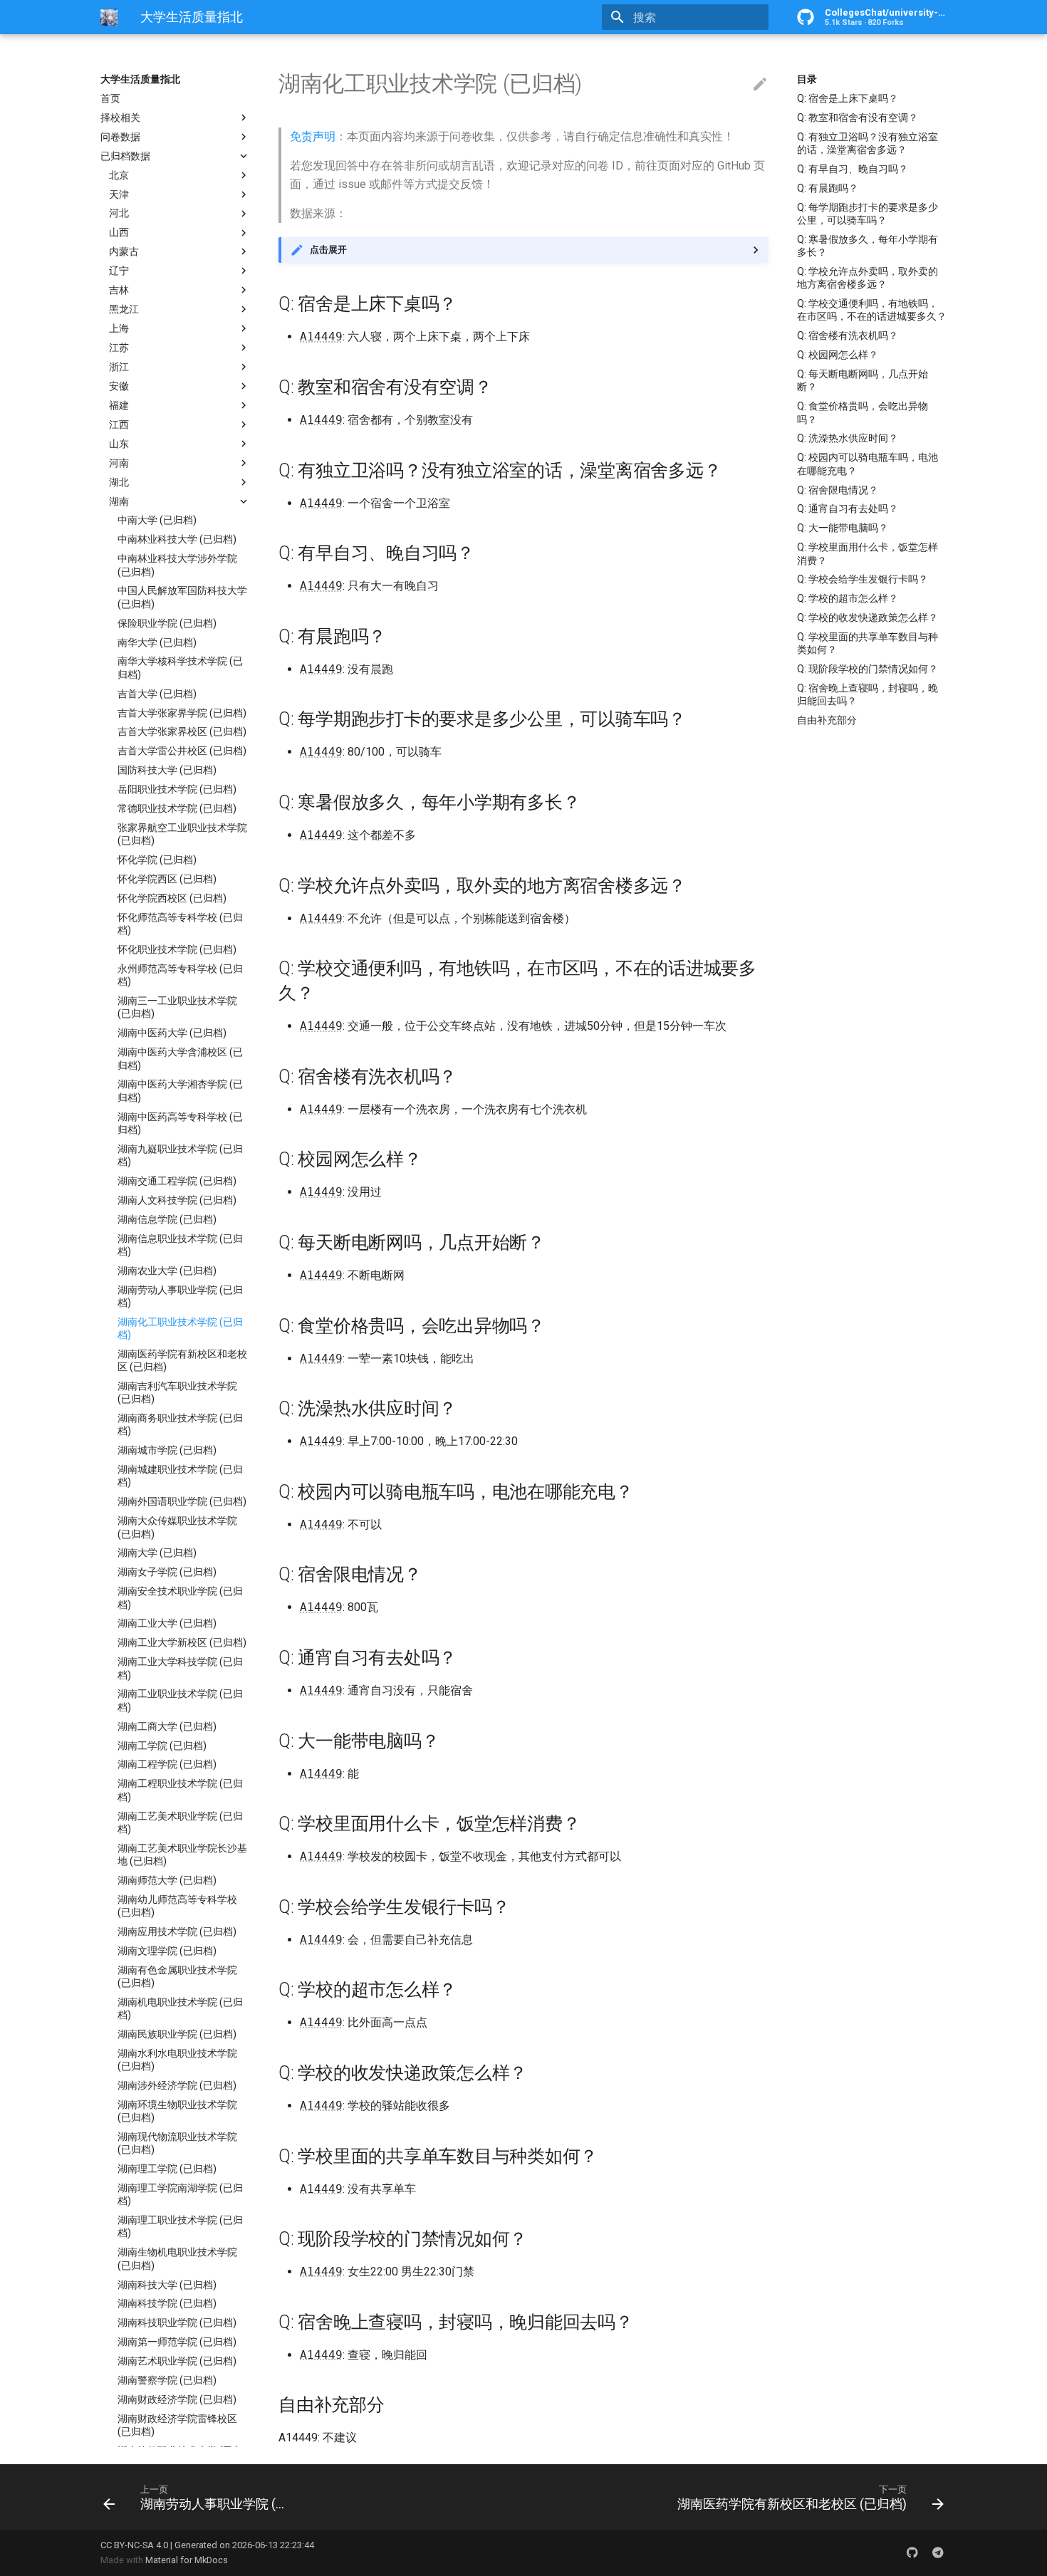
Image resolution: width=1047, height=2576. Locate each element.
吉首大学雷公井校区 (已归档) (182, 751)
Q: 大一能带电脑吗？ (843, 528)
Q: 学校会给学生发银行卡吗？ (863, 579)
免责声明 (313, 136)
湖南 (119, 501)
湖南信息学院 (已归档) (167, 1219)
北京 (119, 175)
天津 (119, 194)
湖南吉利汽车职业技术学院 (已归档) (177, 1392)
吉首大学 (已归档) (157, 694)
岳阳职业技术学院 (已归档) (177, 789)
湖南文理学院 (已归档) (167, 1951)
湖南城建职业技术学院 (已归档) (180, 1476)
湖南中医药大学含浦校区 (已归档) (180, 1058)
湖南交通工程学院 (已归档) (177, 1181)
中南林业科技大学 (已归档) (177, 540)
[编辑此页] (760, 85)
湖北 (119, 482)
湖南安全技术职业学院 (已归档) (180, 1597)
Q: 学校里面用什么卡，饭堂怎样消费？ (868, 553)
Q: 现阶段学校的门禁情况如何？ (868, 669)
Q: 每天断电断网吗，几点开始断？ (863, 380)
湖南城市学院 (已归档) (167, 1450)
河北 (119, 214)
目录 (807, 79)
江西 (119, 424)
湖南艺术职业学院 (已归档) (177, 2361)
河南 (119, 463)
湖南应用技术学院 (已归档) (177, 1931)
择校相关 (120, 118)
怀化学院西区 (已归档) (167, 879)
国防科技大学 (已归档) (167, 770)
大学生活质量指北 (140, 79)
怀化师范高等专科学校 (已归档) (180, 924)
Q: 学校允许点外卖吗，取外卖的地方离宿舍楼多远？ (868, 278)
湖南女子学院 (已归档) (167, 1573)
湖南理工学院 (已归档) (167, 2169)
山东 (119, 444)
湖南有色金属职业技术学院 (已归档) (177, 1976)
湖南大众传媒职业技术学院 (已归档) (177, 1527)
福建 (119, 405)
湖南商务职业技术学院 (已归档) (180, 1424)
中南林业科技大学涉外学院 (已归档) (177, 565)
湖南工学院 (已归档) (162, 1746)
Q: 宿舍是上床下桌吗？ (848, 98)
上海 (119, 328)
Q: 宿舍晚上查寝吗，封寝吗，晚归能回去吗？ (868, 694)
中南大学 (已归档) (157, 521)
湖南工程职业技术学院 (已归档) (180, 1790)
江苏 (119, 348)
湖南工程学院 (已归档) (167, 1765)
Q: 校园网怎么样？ (838, 355)
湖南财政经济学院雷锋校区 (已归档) (177, 2425)
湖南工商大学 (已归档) (167, 1726)
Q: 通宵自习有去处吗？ (848, 509)
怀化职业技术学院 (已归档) (177, 949)
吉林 (119, 290)
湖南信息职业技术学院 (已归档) (180, 1245)
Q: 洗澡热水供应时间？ (848, 438)
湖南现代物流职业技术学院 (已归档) (177, 2143)
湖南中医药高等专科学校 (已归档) (180, 1123)
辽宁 (119, 271)
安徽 (119, 386)
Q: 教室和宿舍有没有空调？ (858, 118)
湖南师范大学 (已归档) (167, 1880)
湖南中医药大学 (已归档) (172, 1033)
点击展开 (328, 250)
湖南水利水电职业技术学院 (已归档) (177, 2060)
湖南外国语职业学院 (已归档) (182, 1502)
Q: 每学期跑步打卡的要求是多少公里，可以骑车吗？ (868, 214)
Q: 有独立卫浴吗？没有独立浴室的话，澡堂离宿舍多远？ (868, 143)
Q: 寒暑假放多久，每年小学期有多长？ (868, 246)
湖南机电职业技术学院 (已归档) (180, 2008)
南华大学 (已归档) (157, 642)
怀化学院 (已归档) (157, 860)
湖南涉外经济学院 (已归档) (177, 2085)
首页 (110, 98)
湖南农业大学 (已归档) (167, 1271)
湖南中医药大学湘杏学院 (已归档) (180, 1091)
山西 (119, 233)
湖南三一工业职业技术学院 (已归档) (177, 1007)
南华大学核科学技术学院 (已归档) (180, 668)
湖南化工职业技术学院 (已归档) (180, 1328)
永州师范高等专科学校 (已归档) (180, 975)
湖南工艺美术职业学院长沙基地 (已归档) (182, 1855)
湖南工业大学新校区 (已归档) (182, 1643)
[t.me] (938, 2552)
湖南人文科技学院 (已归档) (177, 1200)
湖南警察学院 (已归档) (167, 2380)
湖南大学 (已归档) (157, 1553)
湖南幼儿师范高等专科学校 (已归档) (177, 1906)
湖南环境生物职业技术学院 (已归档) (177, 2111)
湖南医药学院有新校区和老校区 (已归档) (182, 1360)
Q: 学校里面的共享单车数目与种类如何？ (868, 643)
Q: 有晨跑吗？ (828, 188)
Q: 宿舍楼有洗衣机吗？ (848, 335)
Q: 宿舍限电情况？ (838, 490)
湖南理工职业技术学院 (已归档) (180, 2226)
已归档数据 (125, 156)
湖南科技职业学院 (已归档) (177, 2323)
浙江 (119, 367)
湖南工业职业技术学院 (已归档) (180, 1701)
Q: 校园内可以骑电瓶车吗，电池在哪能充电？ (868, 464)
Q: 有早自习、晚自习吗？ (853, 169)
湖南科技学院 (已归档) (167, 2304)
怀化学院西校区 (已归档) (172, 898)
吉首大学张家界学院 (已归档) (182, 713)
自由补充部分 (827, 720)
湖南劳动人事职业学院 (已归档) (180, 1296)
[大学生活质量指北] (109, 17)
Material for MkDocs (187, 2560)
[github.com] (912, 2552)
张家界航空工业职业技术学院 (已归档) (182, 834)
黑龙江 (124, 309)
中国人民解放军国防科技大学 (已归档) (182, 598)
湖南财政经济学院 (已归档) (177, 2399)
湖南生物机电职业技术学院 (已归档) (177, 2259)
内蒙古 (124, 251)
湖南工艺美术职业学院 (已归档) (180, 1823)
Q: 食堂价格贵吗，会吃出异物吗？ (863, 412)
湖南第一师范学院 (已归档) (177, 2342)
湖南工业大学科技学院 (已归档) (180, 1668)
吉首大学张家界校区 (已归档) (182, 732)
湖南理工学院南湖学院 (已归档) (180, 2194)
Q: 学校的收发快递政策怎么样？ (868, 617)
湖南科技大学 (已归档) (167, 2285)
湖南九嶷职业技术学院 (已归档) (180, 1155)
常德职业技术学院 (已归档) (177, 808)
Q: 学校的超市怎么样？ (848, 598)
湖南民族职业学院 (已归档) (177, 2034)
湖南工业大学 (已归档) (167, 1624)
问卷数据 (120, 137)
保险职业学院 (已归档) (167, 623)
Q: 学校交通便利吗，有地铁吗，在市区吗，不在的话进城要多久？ (872, 310)
